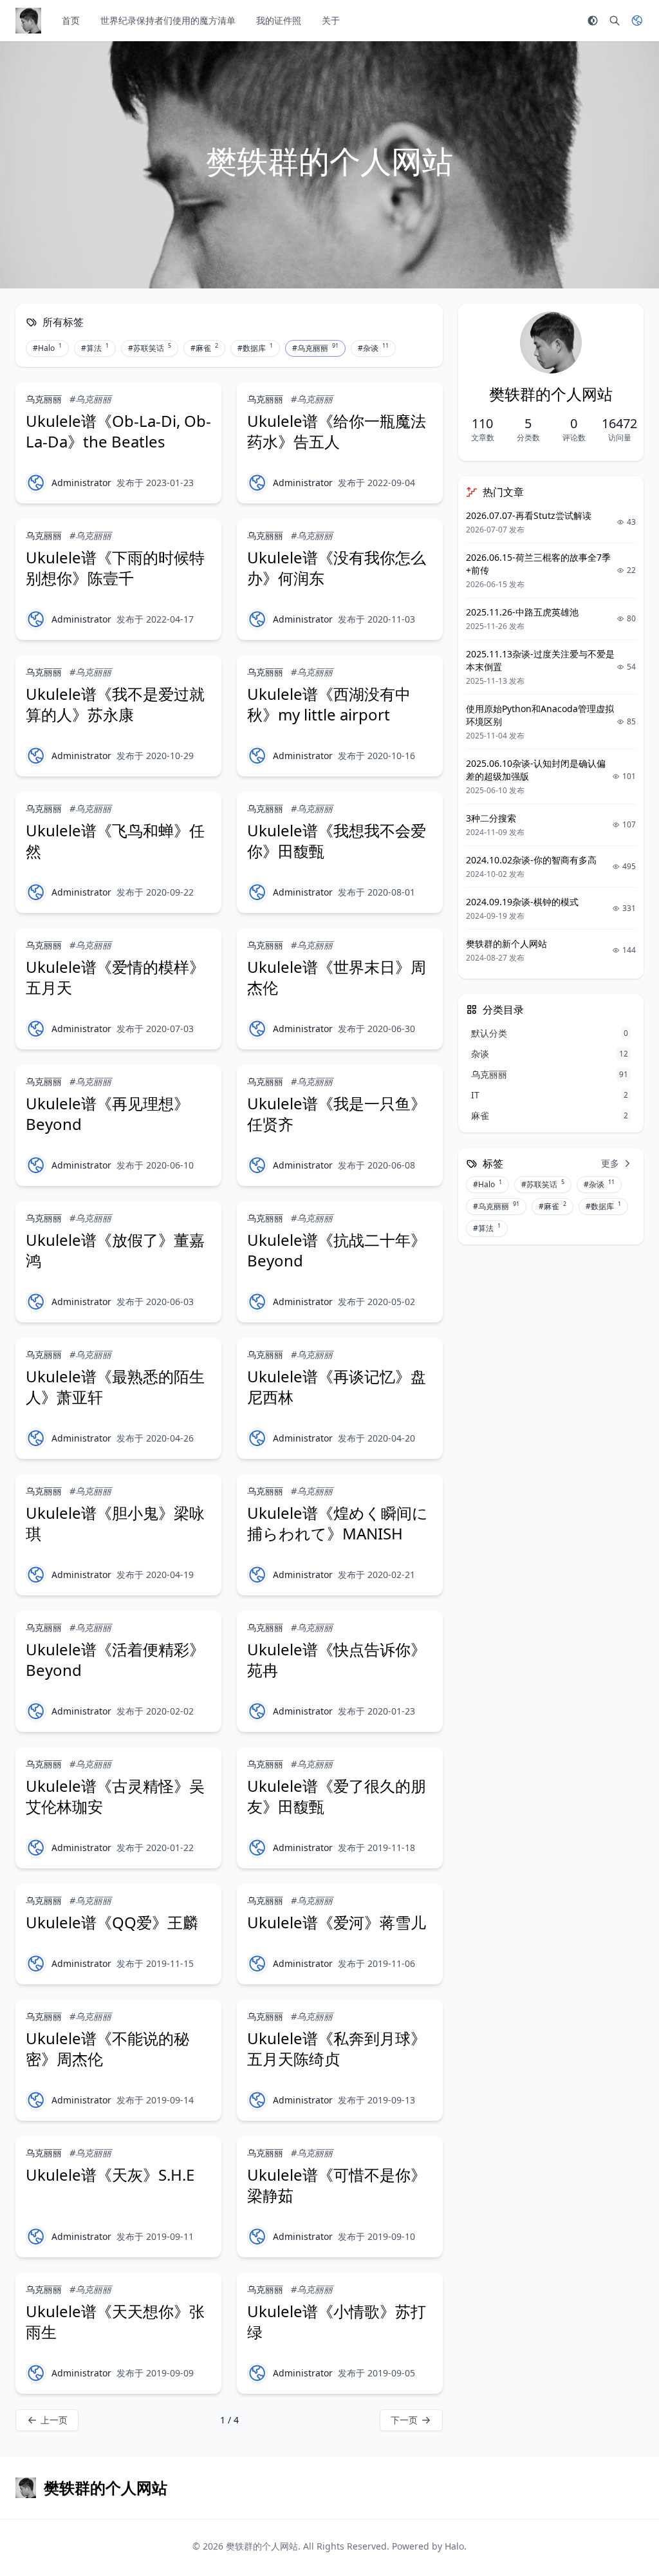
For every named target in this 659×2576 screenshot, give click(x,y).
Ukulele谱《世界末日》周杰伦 (337, 977)
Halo (454, 2546)
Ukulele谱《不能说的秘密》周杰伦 (107, 2048)
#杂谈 (373, 348)
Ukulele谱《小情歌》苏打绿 (337, 2321)
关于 (331, 20)
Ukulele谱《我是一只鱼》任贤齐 (337, 1114)
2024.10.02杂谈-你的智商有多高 (531, 860)
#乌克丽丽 (315, 348)
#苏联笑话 (150, 348)
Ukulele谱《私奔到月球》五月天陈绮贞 (337, 2048)
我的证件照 (279, 20)
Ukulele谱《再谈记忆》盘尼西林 (337, 1387)
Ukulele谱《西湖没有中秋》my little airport (329, 704)
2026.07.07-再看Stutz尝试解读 (529, 515)
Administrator (81, 483)
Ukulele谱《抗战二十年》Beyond (337, 1250)
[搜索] (615, 21)
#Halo (47, 348)
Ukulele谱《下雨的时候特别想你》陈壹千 (115, 568)
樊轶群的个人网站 (262, 2546)
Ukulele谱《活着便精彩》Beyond (115, 1659)
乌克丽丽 (44, 399)
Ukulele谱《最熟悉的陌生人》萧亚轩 (115, 1387)
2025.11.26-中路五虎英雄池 (522, 612)
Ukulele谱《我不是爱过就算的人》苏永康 (115, 704)
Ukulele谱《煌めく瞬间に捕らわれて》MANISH (338, 1523)
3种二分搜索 (491, 818)
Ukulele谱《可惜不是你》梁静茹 (337, 2185)
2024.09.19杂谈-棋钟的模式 (522, 902)
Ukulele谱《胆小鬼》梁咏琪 (115, 1523)
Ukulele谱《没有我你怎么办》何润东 (337, 568)
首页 (71, 20)
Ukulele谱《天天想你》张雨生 (115, 2321)
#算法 (95, 348)
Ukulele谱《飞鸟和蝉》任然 (115, 841)
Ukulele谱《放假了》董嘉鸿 (115, 1250)
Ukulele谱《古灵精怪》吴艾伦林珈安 (115, 1796)
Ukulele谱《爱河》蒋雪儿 (337, 1922)
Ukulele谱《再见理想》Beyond (107, 1114)
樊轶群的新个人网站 (506, 944)
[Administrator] (36, 483)
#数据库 (255, 348)
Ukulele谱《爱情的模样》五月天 (115, 977)
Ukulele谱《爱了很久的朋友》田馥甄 (337, 1796)
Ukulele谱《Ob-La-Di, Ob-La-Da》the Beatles (118, 431)
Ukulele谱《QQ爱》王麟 (112, 1922)
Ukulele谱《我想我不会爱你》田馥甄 (337, 841)
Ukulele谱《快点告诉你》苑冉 (337, 1659)
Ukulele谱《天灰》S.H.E (110, 2175)
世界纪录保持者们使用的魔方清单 (168, 20)
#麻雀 (204, 348)
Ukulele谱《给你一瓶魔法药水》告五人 (337, 431)
